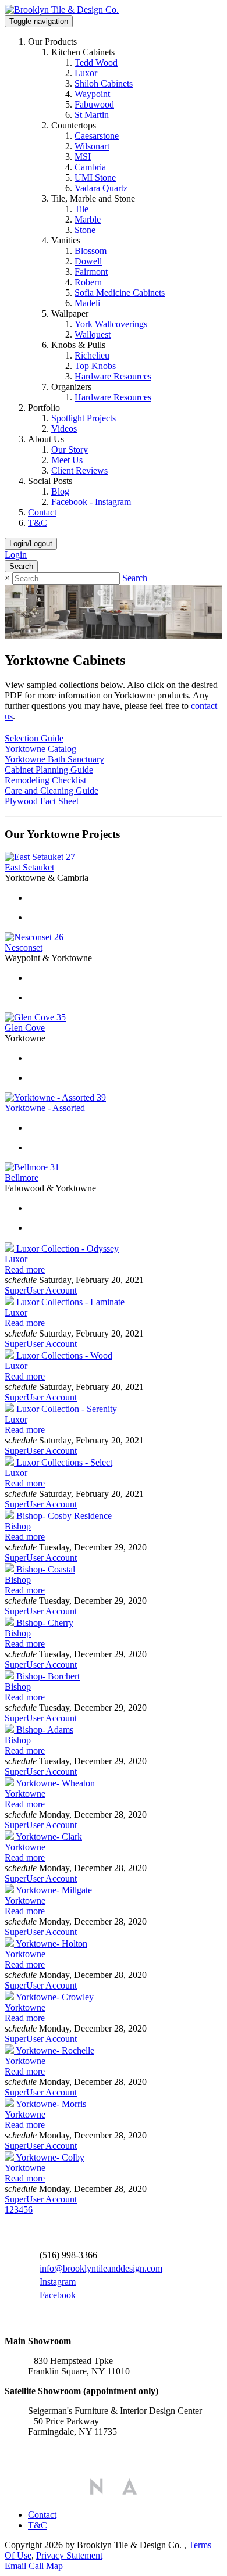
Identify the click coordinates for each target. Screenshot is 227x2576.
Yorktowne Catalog (40, 749)
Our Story (70, 449)
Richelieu (92, 355)
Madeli (87, 303)
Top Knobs (95, 366)
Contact (42, 512)
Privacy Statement (69, 2555)
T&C (38, 523)
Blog (60, 491)
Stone (85, 230)
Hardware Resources (113, 376)
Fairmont (91, 272)
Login (16, 555)
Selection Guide (34, 738)
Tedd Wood (96, 62)
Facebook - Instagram (91, 502)
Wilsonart (92, 146)
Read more (25, 1269)
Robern (88, 282)
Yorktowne (25, 1794)
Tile (81, 209)
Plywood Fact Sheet (42, 801)
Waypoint (92, 94)
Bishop (18, 1526)
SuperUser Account (41, 1290)
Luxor (86, 73)
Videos (64, 429)
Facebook (58, 2295)
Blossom (91, 251)
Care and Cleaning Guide (52, 791)
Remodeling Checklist (45, 780)
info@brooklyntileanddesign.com (101, 2268)
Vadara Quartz (101, 188)
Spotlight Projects (84, 418)
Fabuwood (94, 104)
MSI (83, 157)
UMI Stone (95, 178)
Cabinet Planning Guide (49, 770)
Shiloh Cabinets (104, 83)
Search (135, 578)
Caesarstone (97, 136)
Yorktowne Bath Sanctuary (54, 759)
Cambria (90, 167)
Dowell (88, 261)
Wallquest (93, 334)
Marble (88, 219)
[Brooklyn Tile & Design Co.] (62, 10)
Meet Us (67, 460)
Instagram (58, 2282)
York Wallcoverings (111, 324)
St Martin (92, 115)
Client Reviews (79, 470)
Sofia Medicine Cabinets (120, 293)
